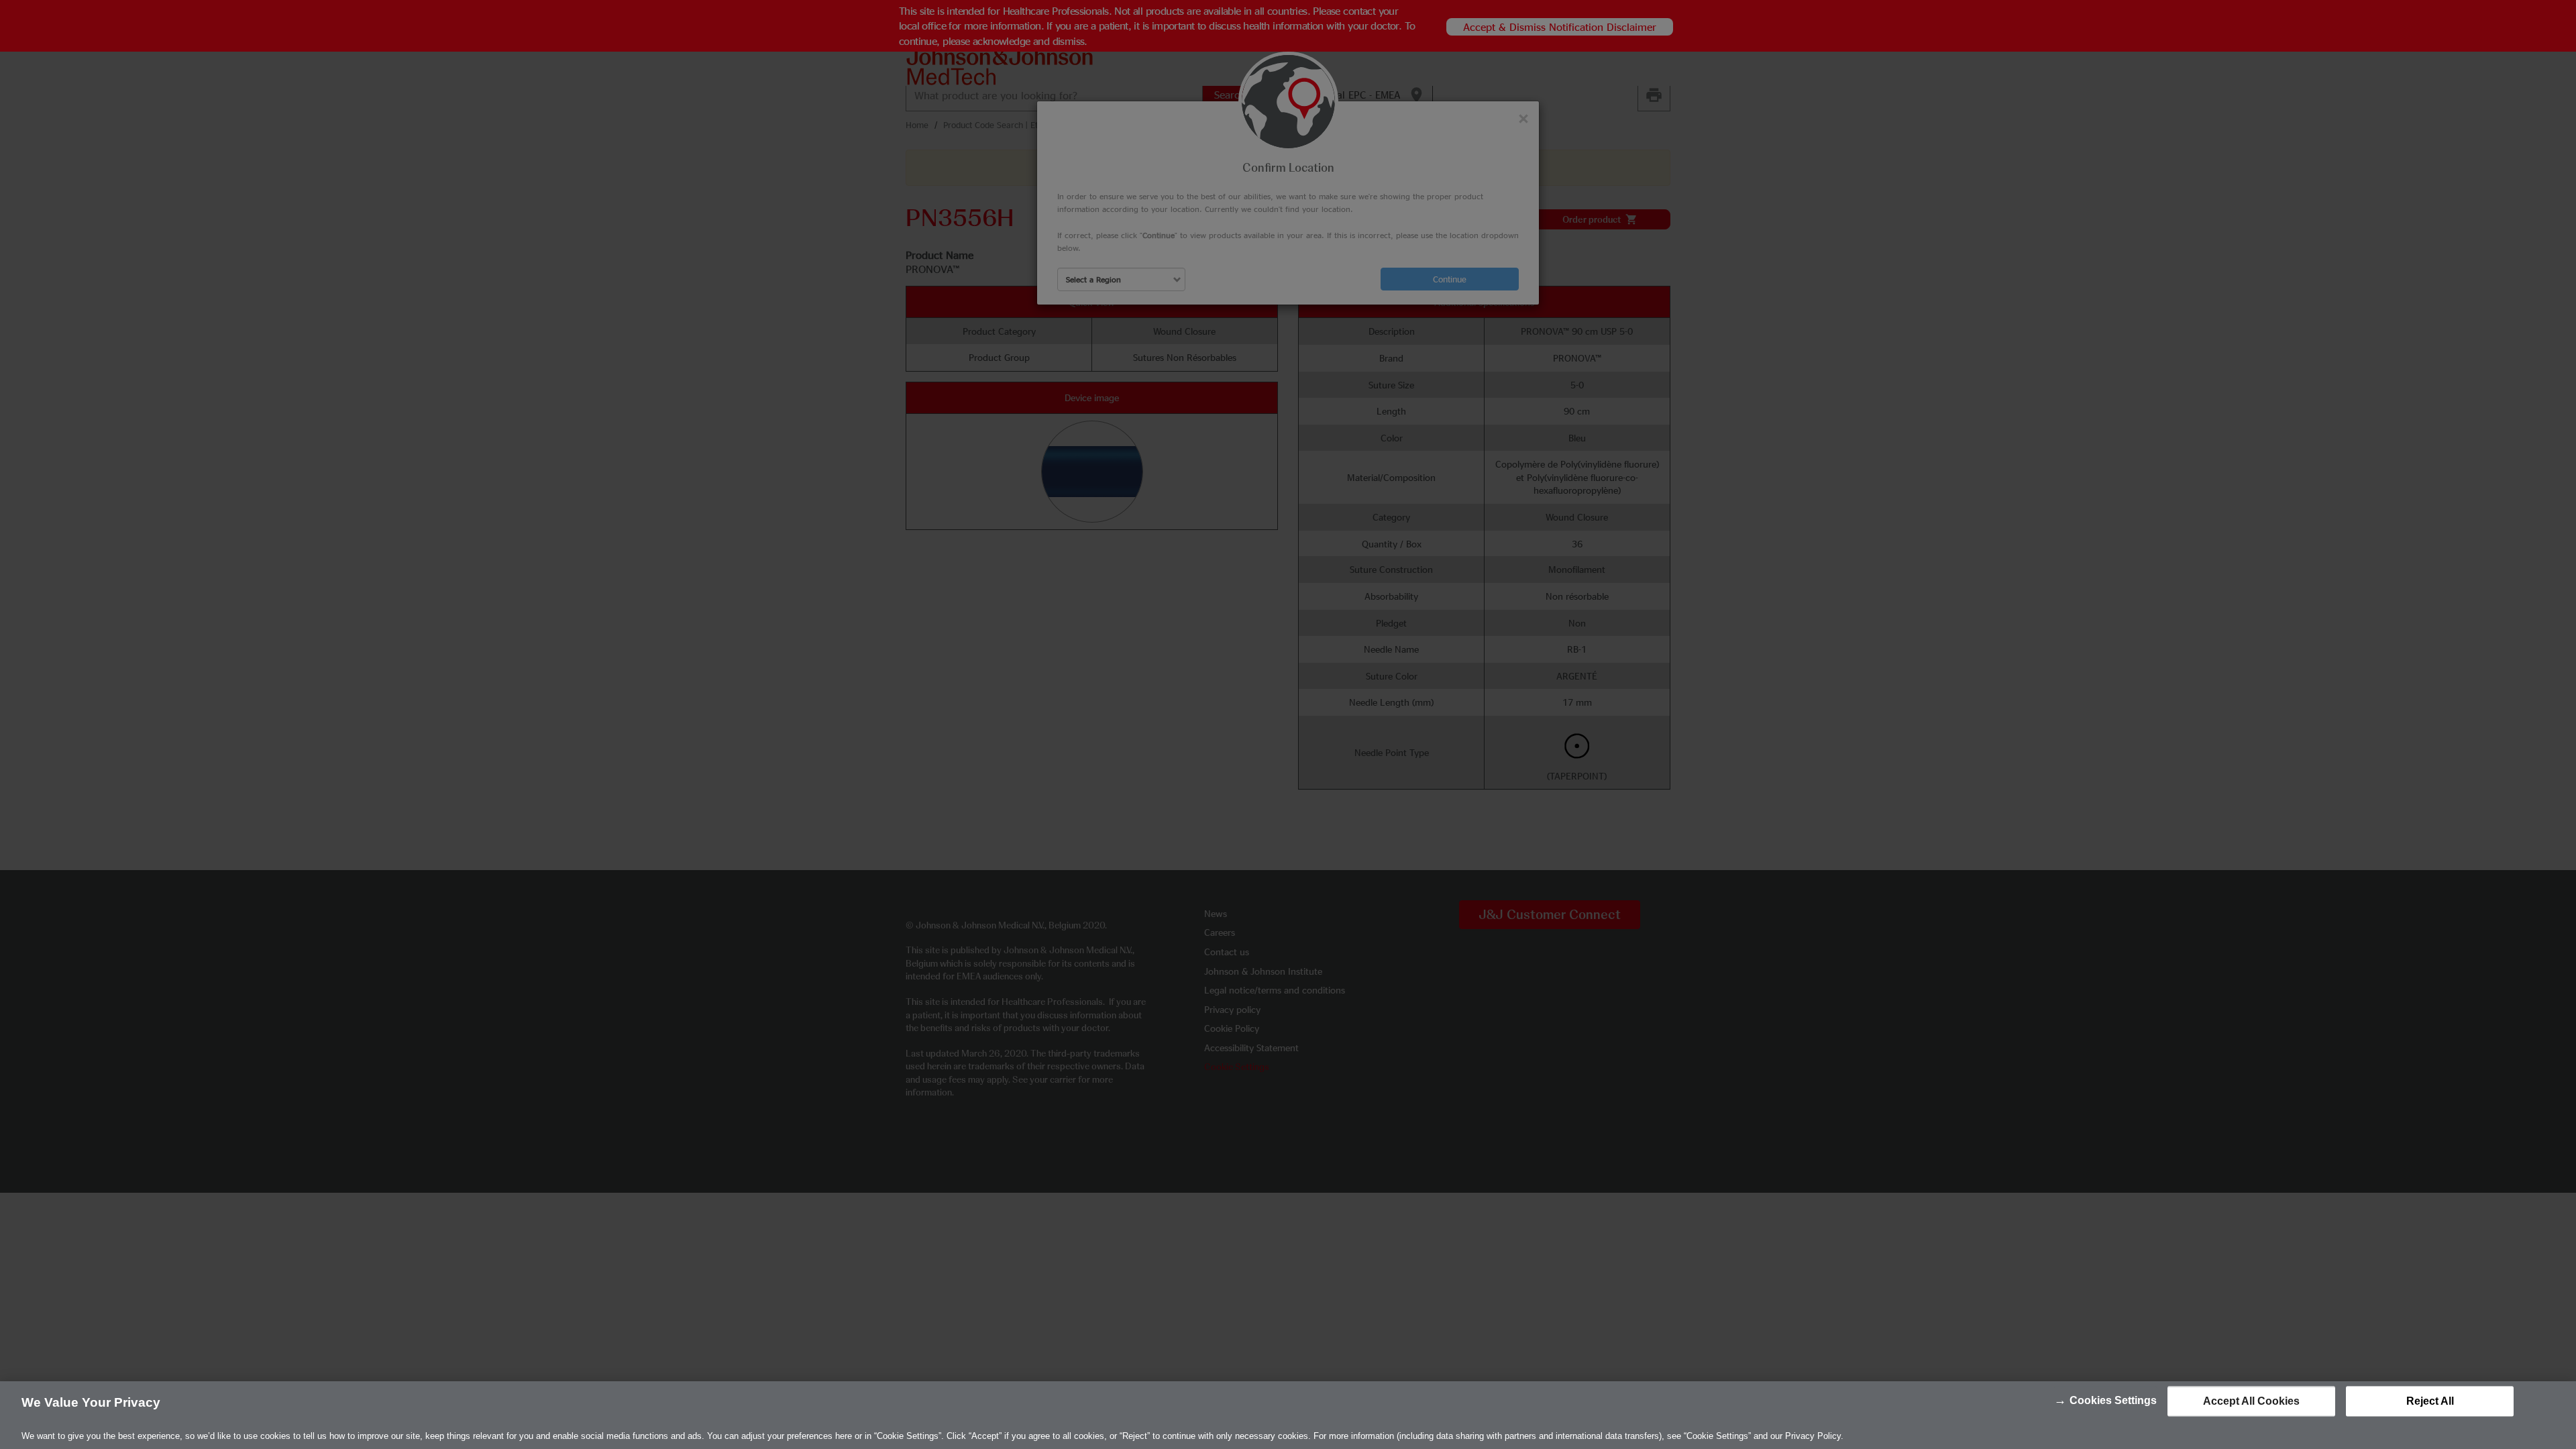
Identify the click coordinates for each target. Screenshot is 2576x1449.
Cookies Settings (2113, 1400)
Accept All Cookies (2251, 1401)
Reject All (2430, 1401)
